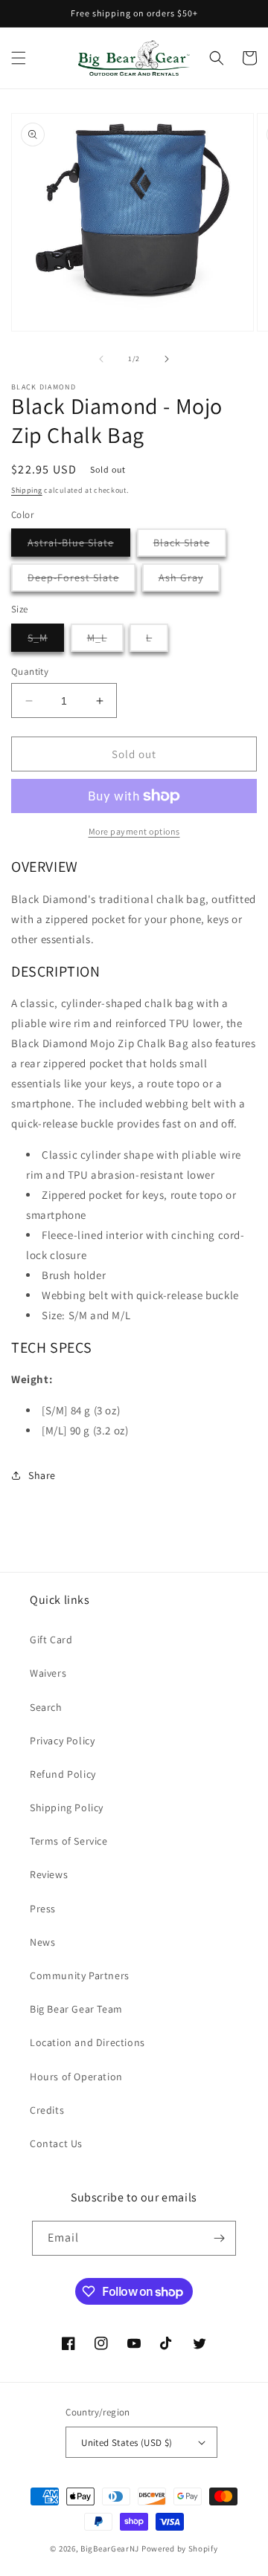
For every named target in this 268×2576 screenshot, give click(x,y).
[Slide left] (101, 359)
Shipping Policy (67, 1808)
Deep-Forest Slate (82, 581)
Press (43, 1909)
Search (46, 1707)
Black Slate (190, 546)
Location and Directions (87, 2042)
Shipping (27, 490)
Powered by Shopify (180, 2549)
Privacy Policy (62, 1741)
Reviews (49, 1874)
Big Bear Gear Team (76, 2009)
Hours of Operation (76, 2077)
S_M (46, 641)
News (42, 1942)
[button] (19, 58)
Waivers (48, 1673)
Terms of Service (69, 1841)
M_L (105, 641)
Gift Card (51, 1640)
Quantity (30, 671)
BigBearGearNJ (110, 2549)
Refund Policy (63, 1774)
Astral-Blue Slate (79, 546)
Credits (47, 2110)
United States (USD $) (127, 2443)
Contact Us (56, 2143)
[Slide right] (167, 359)
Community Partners (80, 1975)
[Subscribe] (219, 2238)
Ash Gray (189, 581)
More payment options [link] (134, 831)
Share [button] (42, 1475)
